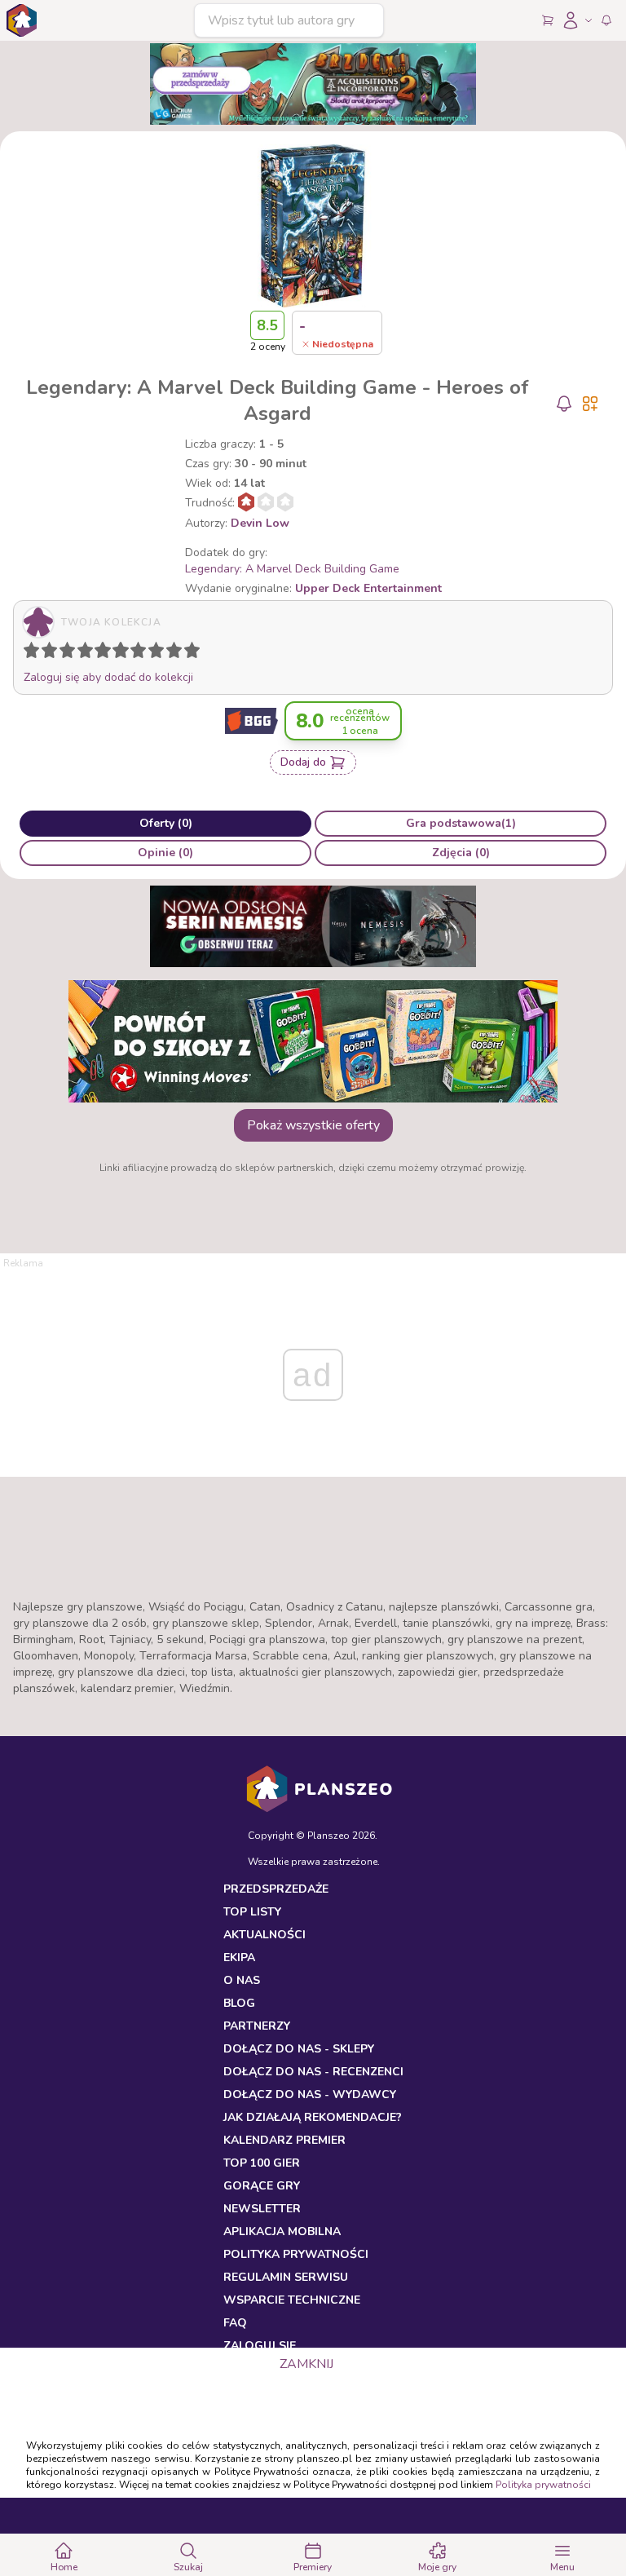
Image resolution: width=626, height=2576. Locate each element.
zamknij (306, 2364)
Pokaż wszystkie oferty (313, 1125)
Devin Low (260, 523)
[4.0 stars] (89, 653)
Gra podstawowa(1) (461, 823)
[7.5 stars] (152, 653)
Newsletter (262, 2209)
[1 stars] (28, 653)
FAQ (235, 2323)
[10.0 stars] (196, 653)
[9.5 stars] (188, 653)
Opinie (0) (165, 853)
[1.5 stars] (46, 653)
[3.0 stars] (71, 653)
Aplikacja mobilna (282, 2231)
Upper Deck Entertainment (368, 588)
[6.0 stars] (125, 653)
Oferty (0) (166, 823)
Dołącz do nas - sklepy (299, 2049)
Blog (239, 2003)
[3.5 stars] (82, 653)
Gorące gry (262, 2186)
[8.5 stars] (170, 653)
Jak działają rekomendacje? (313, 2117)
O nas (242, 1980)
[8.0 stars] (160, 653)
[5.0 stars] (107, 653)
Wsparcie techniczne (292, 2300)
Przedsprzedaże (276, 1889)
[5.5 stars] (117, 653)
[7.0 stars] (142, 653)
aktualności (265, 1935)
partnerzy (257, 2026)
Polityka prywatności (543, 2485)
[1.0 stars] (35, 653)
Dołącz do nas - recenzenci (313, 2072)
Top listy (252, 1912)
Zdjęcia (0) (461, 853)
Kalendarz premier (284, 2140)
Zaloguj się (260, 2346)
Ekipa (239, 1957)
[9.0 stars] (178, 653)
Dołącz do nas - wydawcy (310, 2094)
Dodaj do (303, 762)
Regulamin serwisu (286, 2277)
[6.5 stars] (134, 653)
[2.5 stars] (64, 653)
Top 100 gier (262, 2163)
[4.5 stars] (99, 653)
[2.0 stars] (53, 653)
